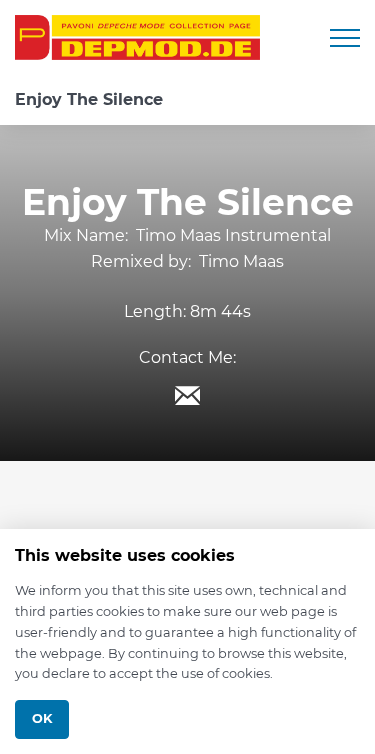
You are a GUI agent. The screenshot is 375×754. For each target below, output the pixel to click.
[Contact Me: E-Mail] (188, 396)
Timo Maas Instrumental (233, 235)
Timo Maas (241, 261)
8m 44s (220, 311)
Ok (42, 718)
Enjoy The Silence (89, 99)
